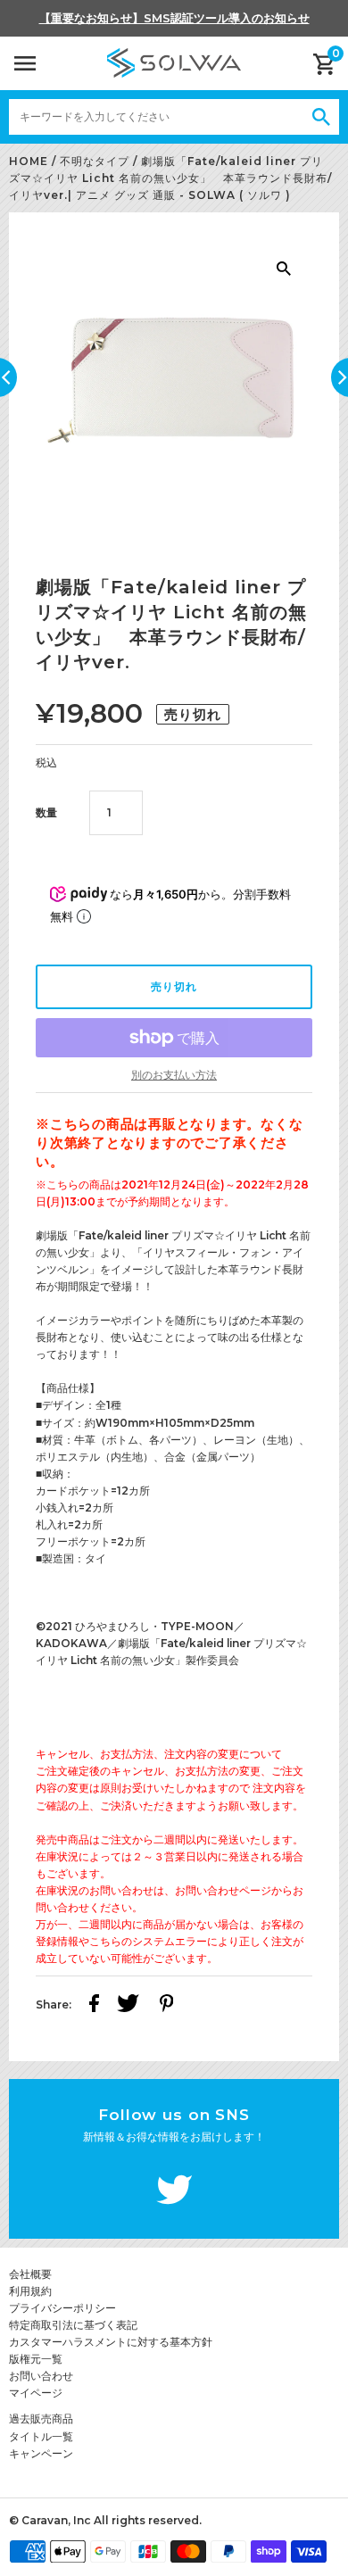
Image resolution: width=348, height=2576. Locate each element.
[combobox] (156, 117)
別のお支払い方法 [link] (174, 1075)
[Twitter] (174, 2192)
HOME (29, 161)
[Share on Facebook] (94, 2005)
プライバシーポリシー (62, 2308)
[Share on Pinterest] (167, 2005)
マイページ (36, 2393)
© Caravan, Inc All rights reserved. (105, 2520)
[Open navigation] (25, 63)
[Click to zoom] (284, 268)
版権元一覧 (36, 2359)
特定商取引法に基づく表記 (73, 2325)
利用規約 (30, 2291)
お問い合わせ (41, 2376)
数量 (46, 812)
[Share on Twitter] (128, 2005)
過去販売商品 (41, 2419)
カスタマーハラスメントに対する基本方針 (111, 2342)
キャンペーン (41, 2453)
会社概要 (30, 2274)
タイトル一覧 (41, 2436)
